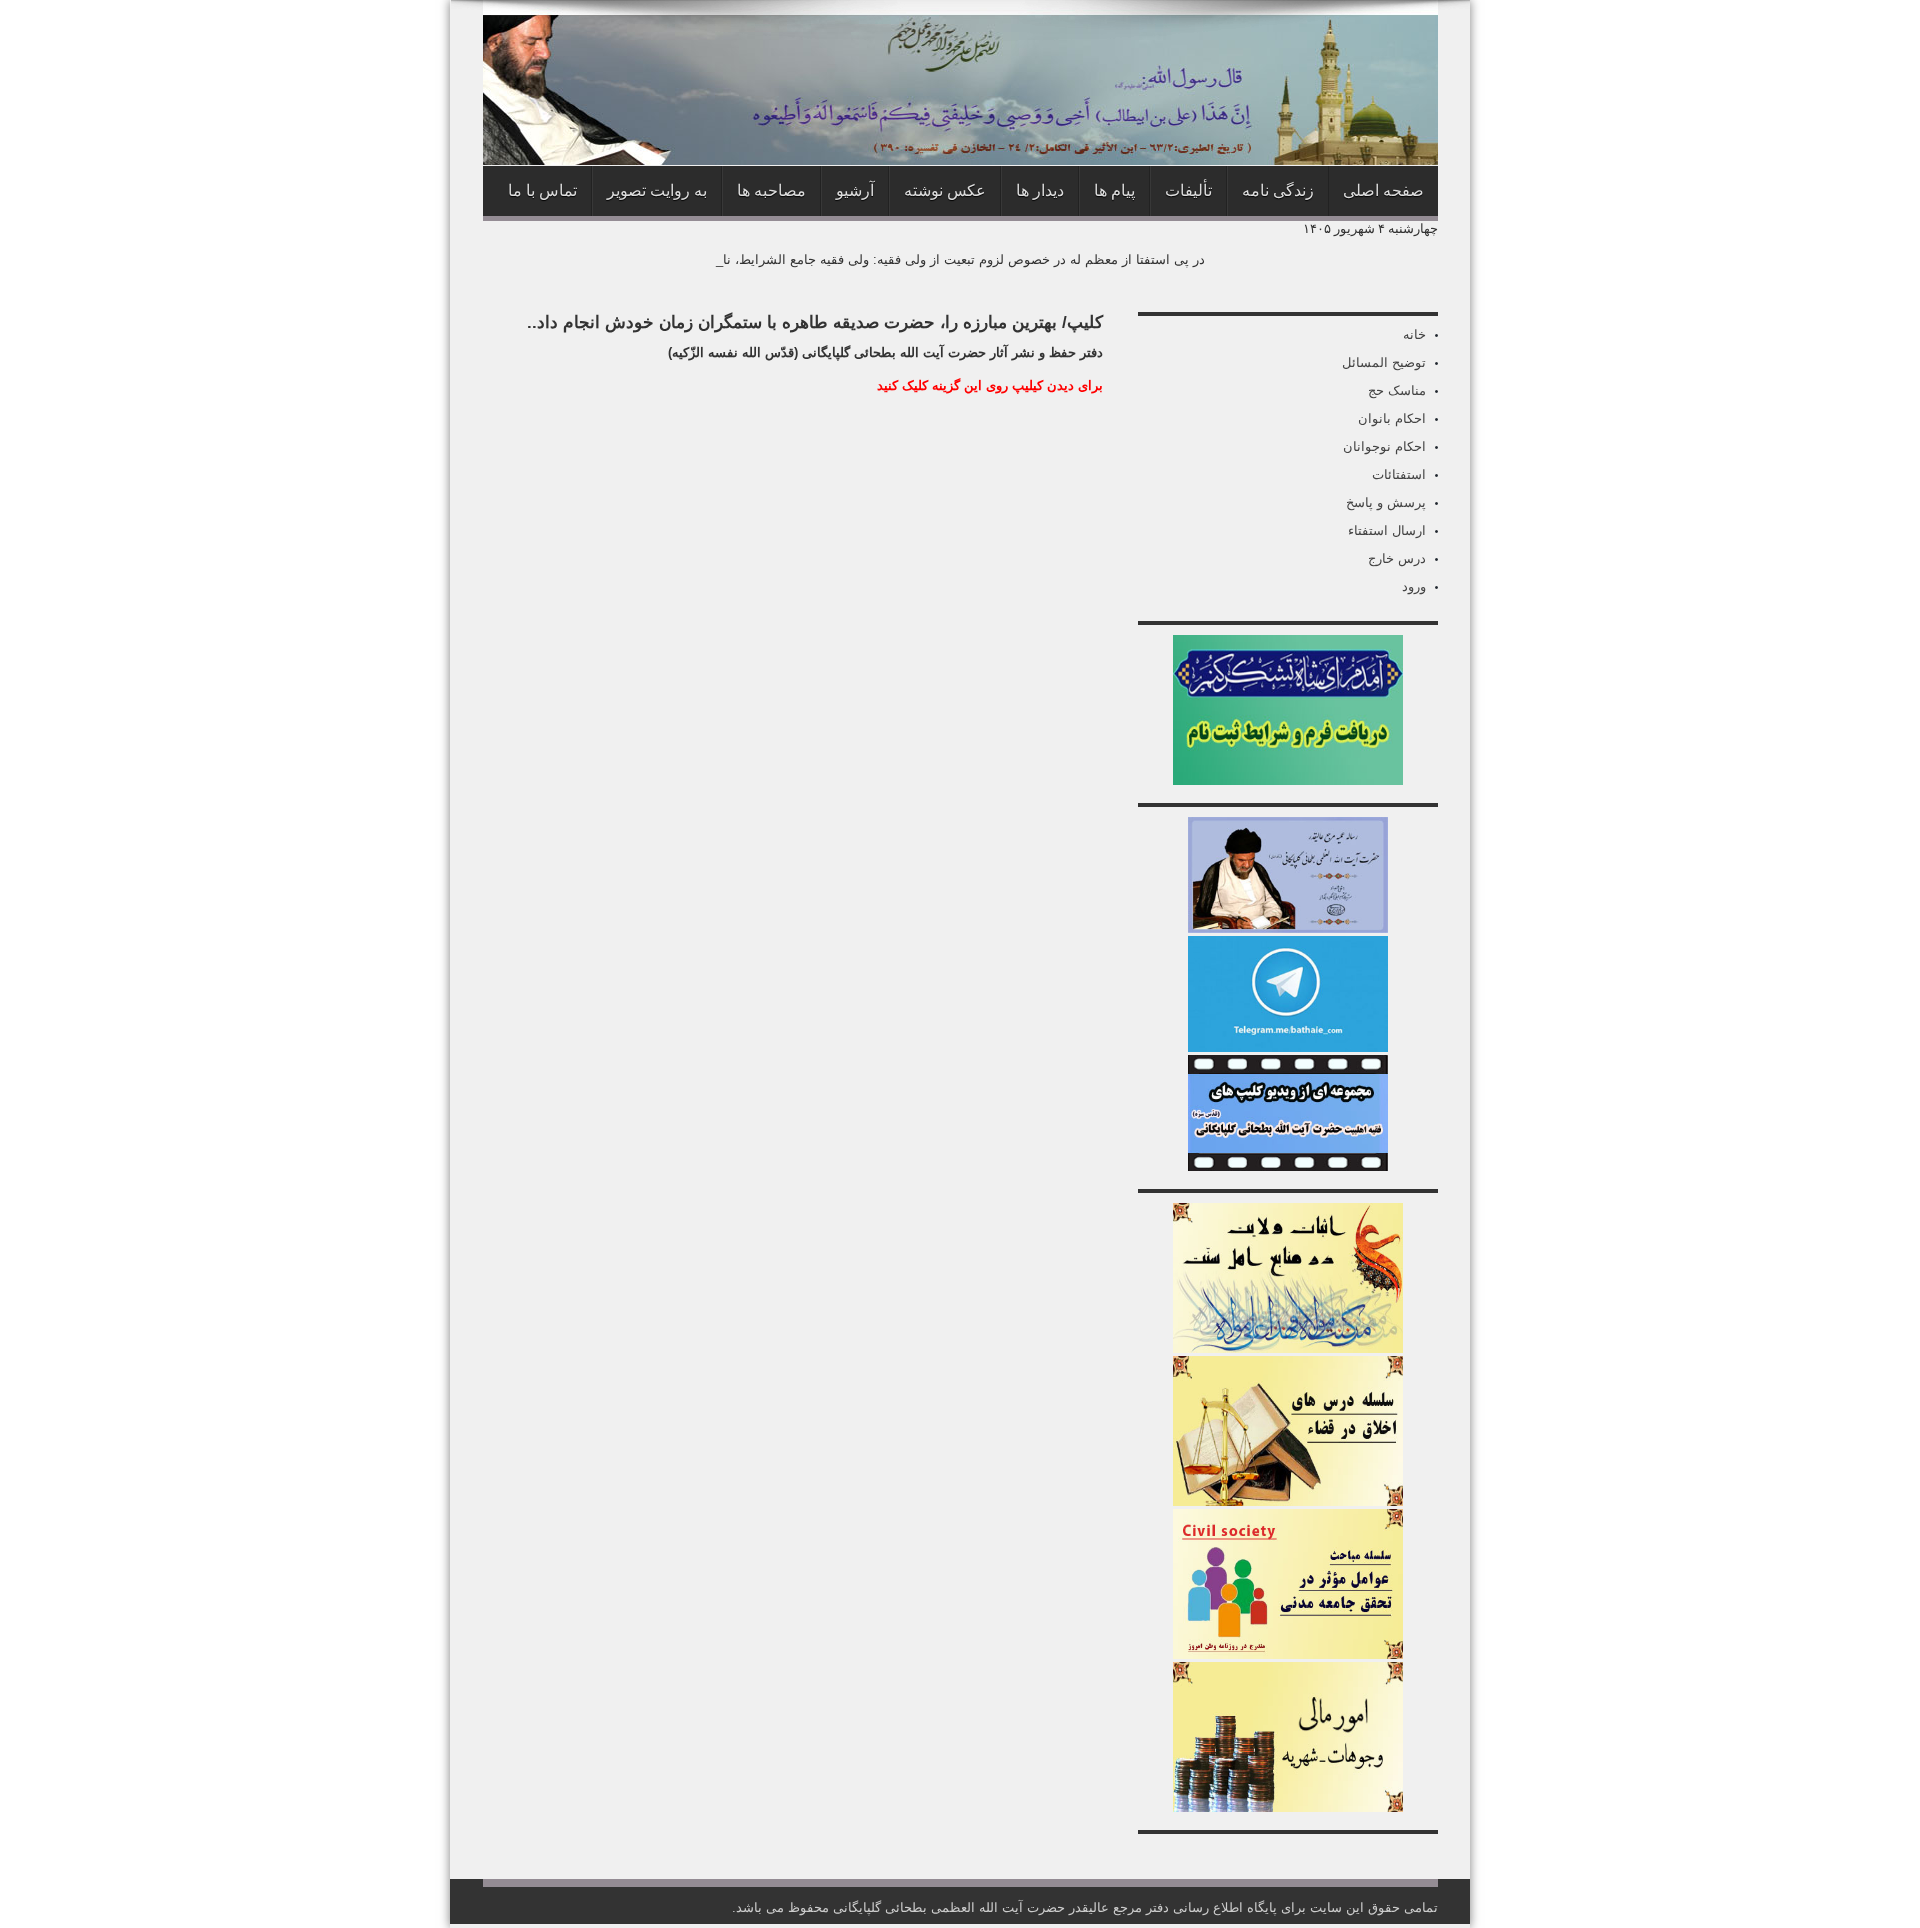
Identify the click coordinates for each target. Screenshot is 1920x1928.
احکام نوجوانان (1384, 446)
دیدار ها (1040, 190)
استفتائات (1399, 474)
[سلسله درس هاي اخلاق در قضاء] (1288, 1501)
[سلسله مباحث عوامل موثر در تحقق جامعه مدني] (1288, 1654)
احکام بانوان (1392, 418)
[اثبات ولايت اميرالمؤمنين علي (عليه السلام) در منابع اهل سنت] (1288, 1348)
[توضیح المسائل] (1288, 928)
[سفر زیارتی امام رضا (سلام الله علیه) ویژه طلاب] (1288, 780)
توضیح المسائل (1384, 362)
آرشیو (855, 190)
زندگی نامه (1278, 190)
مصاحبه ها (771, 190)
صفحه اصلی (1383, 190)
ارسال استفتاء (1387, 530)
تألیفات (1188, 190)
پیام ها (1114, 190)
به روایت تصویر (657, 190)
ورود (1414, 586)
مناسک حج (1397, 390)
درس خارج (1397, 558)
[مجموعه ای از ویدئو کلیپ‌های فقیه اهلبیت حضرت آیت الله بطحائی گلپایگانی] (1288, 1166)
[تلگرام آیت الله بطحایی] (1288, 1047)
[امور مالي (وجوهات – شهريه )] (1288, 1807)
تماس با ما (542, 190)
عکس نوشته (945, 190)
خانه (1414, 334)
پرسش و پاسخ (1386, 502)
